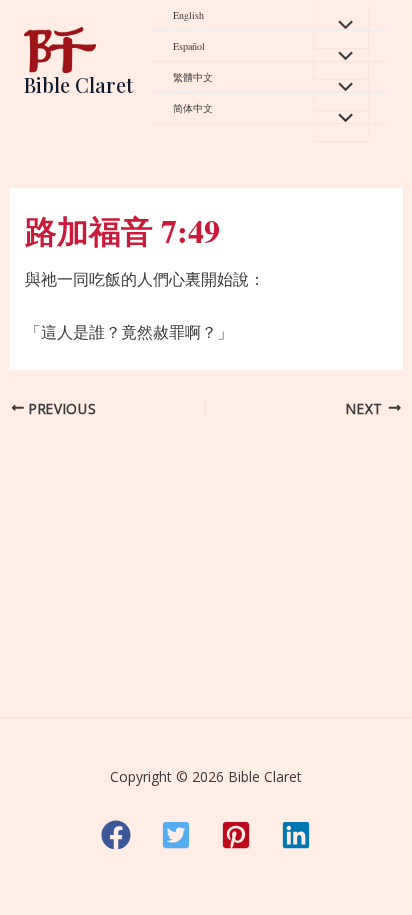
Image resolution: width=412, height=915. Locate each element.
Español (189, 46)
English (188, 15)
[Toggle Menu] (341, 24)
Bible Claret (78, 84)
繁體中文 (193, 77)
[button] (116, 835)
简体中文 (193, 108)
